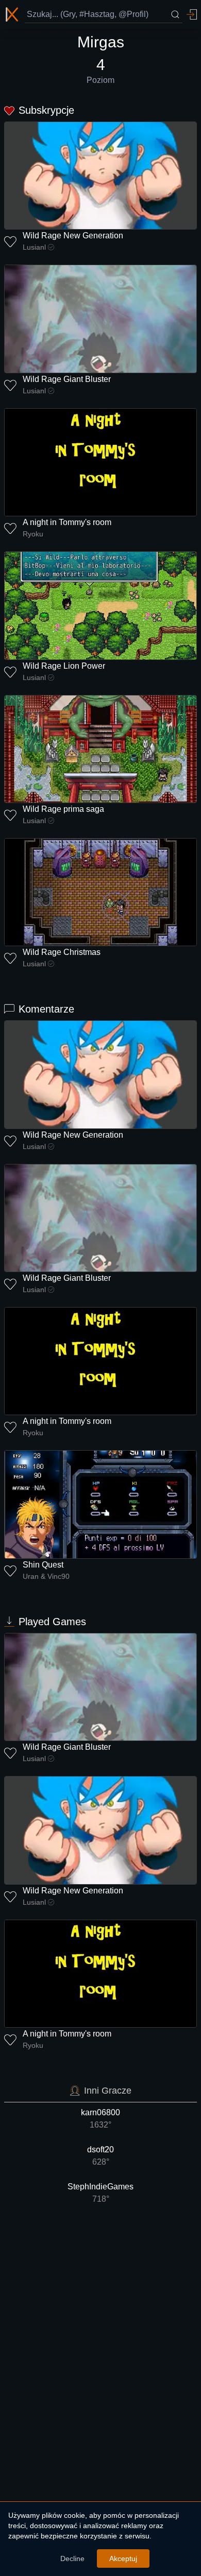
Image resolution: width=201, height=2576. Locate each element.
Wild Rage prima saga (63, 809)
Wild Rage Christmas (62, 952)
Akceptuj (123, 2558)
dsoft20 (100, 2156)
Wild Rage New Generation (73, 236)
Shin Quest (43, 1565)
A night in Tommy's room (67, 522)
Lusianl (34, 247)
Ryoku (33, 534)
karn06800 (100, 2119)
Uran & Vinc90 (46, 1576)
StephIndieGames (100, 2193)
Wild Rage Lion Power (64, 666)
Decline (72, 2558)
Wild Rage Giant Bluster (67, 379)
